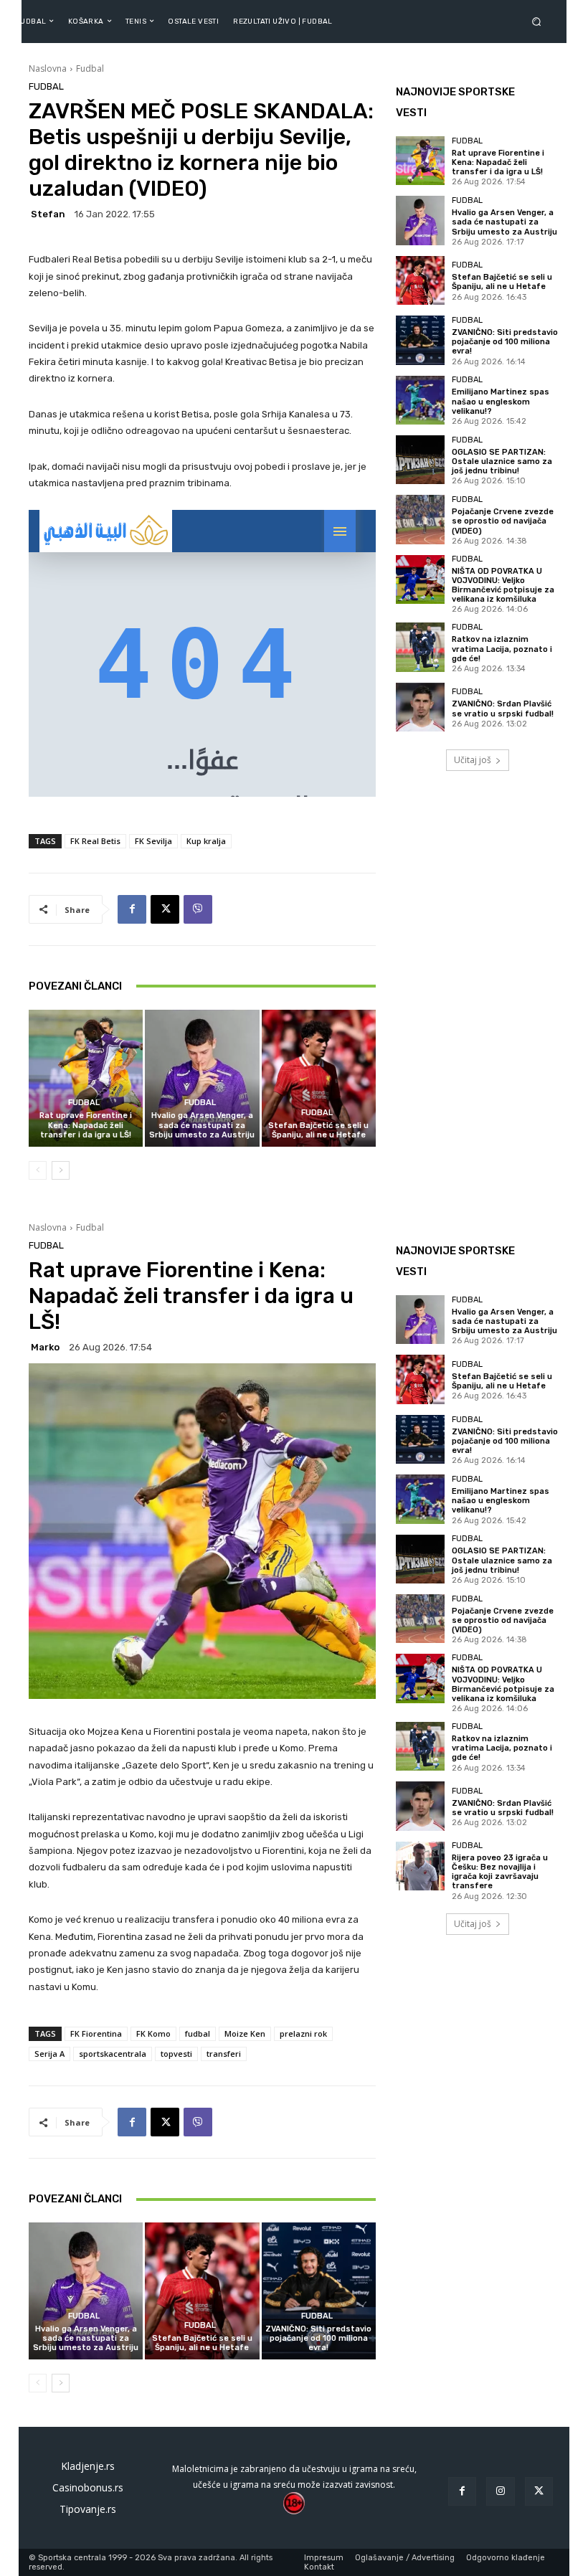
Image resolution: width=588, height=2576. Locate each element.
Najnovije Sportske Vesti (455, 102)
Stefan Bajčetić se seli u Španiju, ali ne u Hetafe (318, 1130)
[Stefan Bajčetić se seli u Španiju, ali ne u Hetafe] (319, 1078)
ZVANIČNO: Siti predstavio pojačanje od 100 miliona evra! (505, 342)
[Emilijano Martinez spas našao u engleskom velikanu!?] (420, 400)
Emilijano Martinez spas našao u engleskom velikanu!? (501, 401)
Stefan (48, 214)
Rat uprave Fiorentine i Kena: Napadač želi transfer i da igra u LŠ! (86, 1125)
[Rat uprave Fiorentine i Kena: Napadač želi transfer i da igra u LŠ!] (86, 1078)
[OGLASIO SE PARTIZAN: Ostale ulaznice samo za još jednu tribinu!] (420, 460)
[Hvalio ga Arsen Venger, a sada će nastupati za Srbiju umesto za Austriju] (202, 1078)
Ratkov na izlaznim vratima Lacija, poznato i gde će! (502, 649)
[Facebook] (132, 909)
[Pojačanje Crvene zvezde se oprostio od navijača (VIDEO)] (420, 519)
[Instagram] (500, 2491)
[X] (165, 909)
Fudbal (90, 68)
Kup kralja (206, 841)
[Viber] (198, 909)
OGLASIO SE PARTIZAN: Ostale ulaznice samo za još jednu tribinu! (502, 461)
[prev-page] (38, 1170)
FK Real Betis (95, 841)
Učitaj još (473, 760)
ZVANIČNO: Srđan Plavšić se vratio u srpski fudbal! (503, 709)
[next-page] (61, 1170)
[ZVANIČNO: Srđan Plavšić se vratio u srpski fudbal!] (420, 707)
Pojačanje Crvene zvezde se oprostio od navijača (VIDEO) (503, 521)
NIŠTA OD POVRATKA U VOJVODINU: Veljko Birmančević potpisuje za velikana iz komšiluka (503, 586)
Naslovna (48, 68)
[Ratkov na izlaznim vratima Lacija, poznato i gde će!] (420, 647)
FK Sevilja (153, 841)
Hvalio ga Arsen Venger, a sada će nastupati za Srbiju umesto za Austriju (202, 1125)
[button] (539, 21)
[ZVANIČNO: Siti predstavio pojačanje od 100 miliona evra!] (420, 340)
